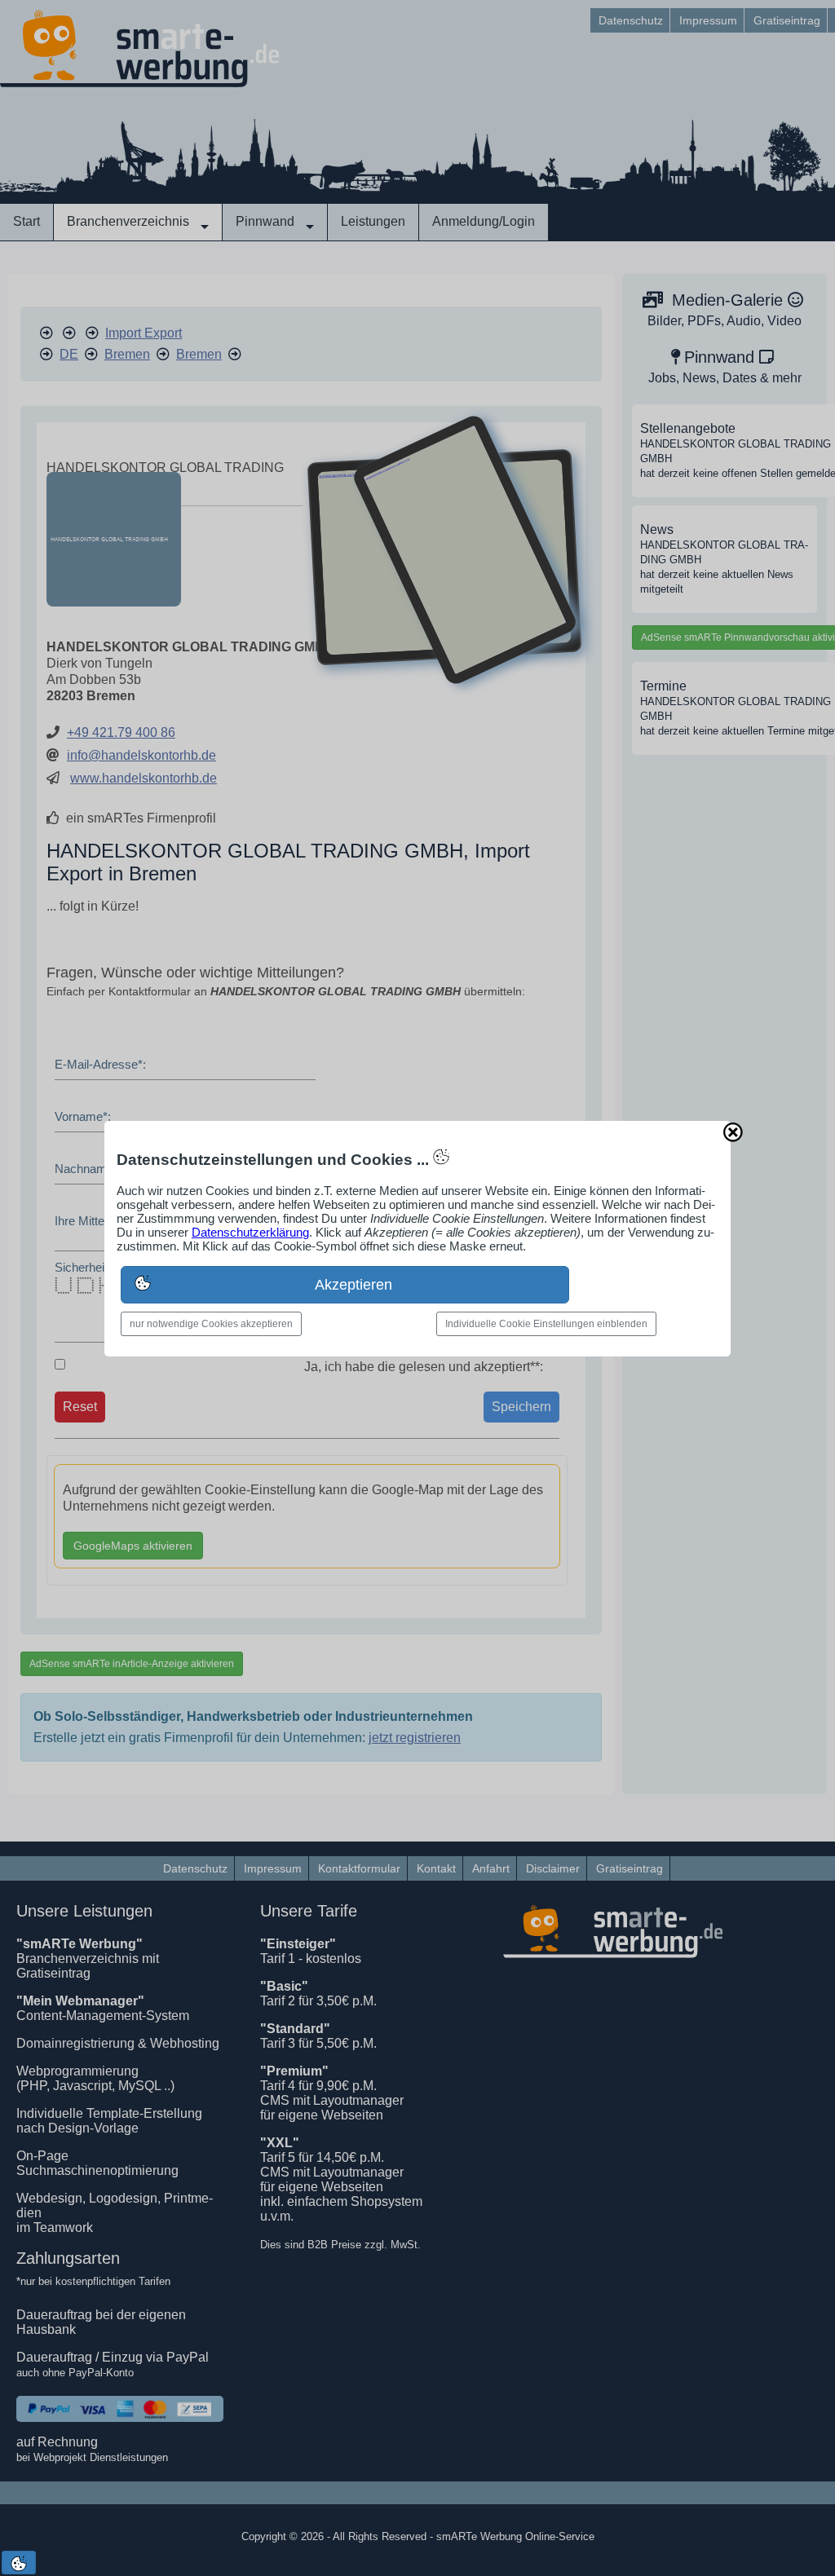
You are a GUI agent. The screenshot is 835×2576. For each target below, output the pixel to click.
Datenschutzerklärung (250, 1232)
